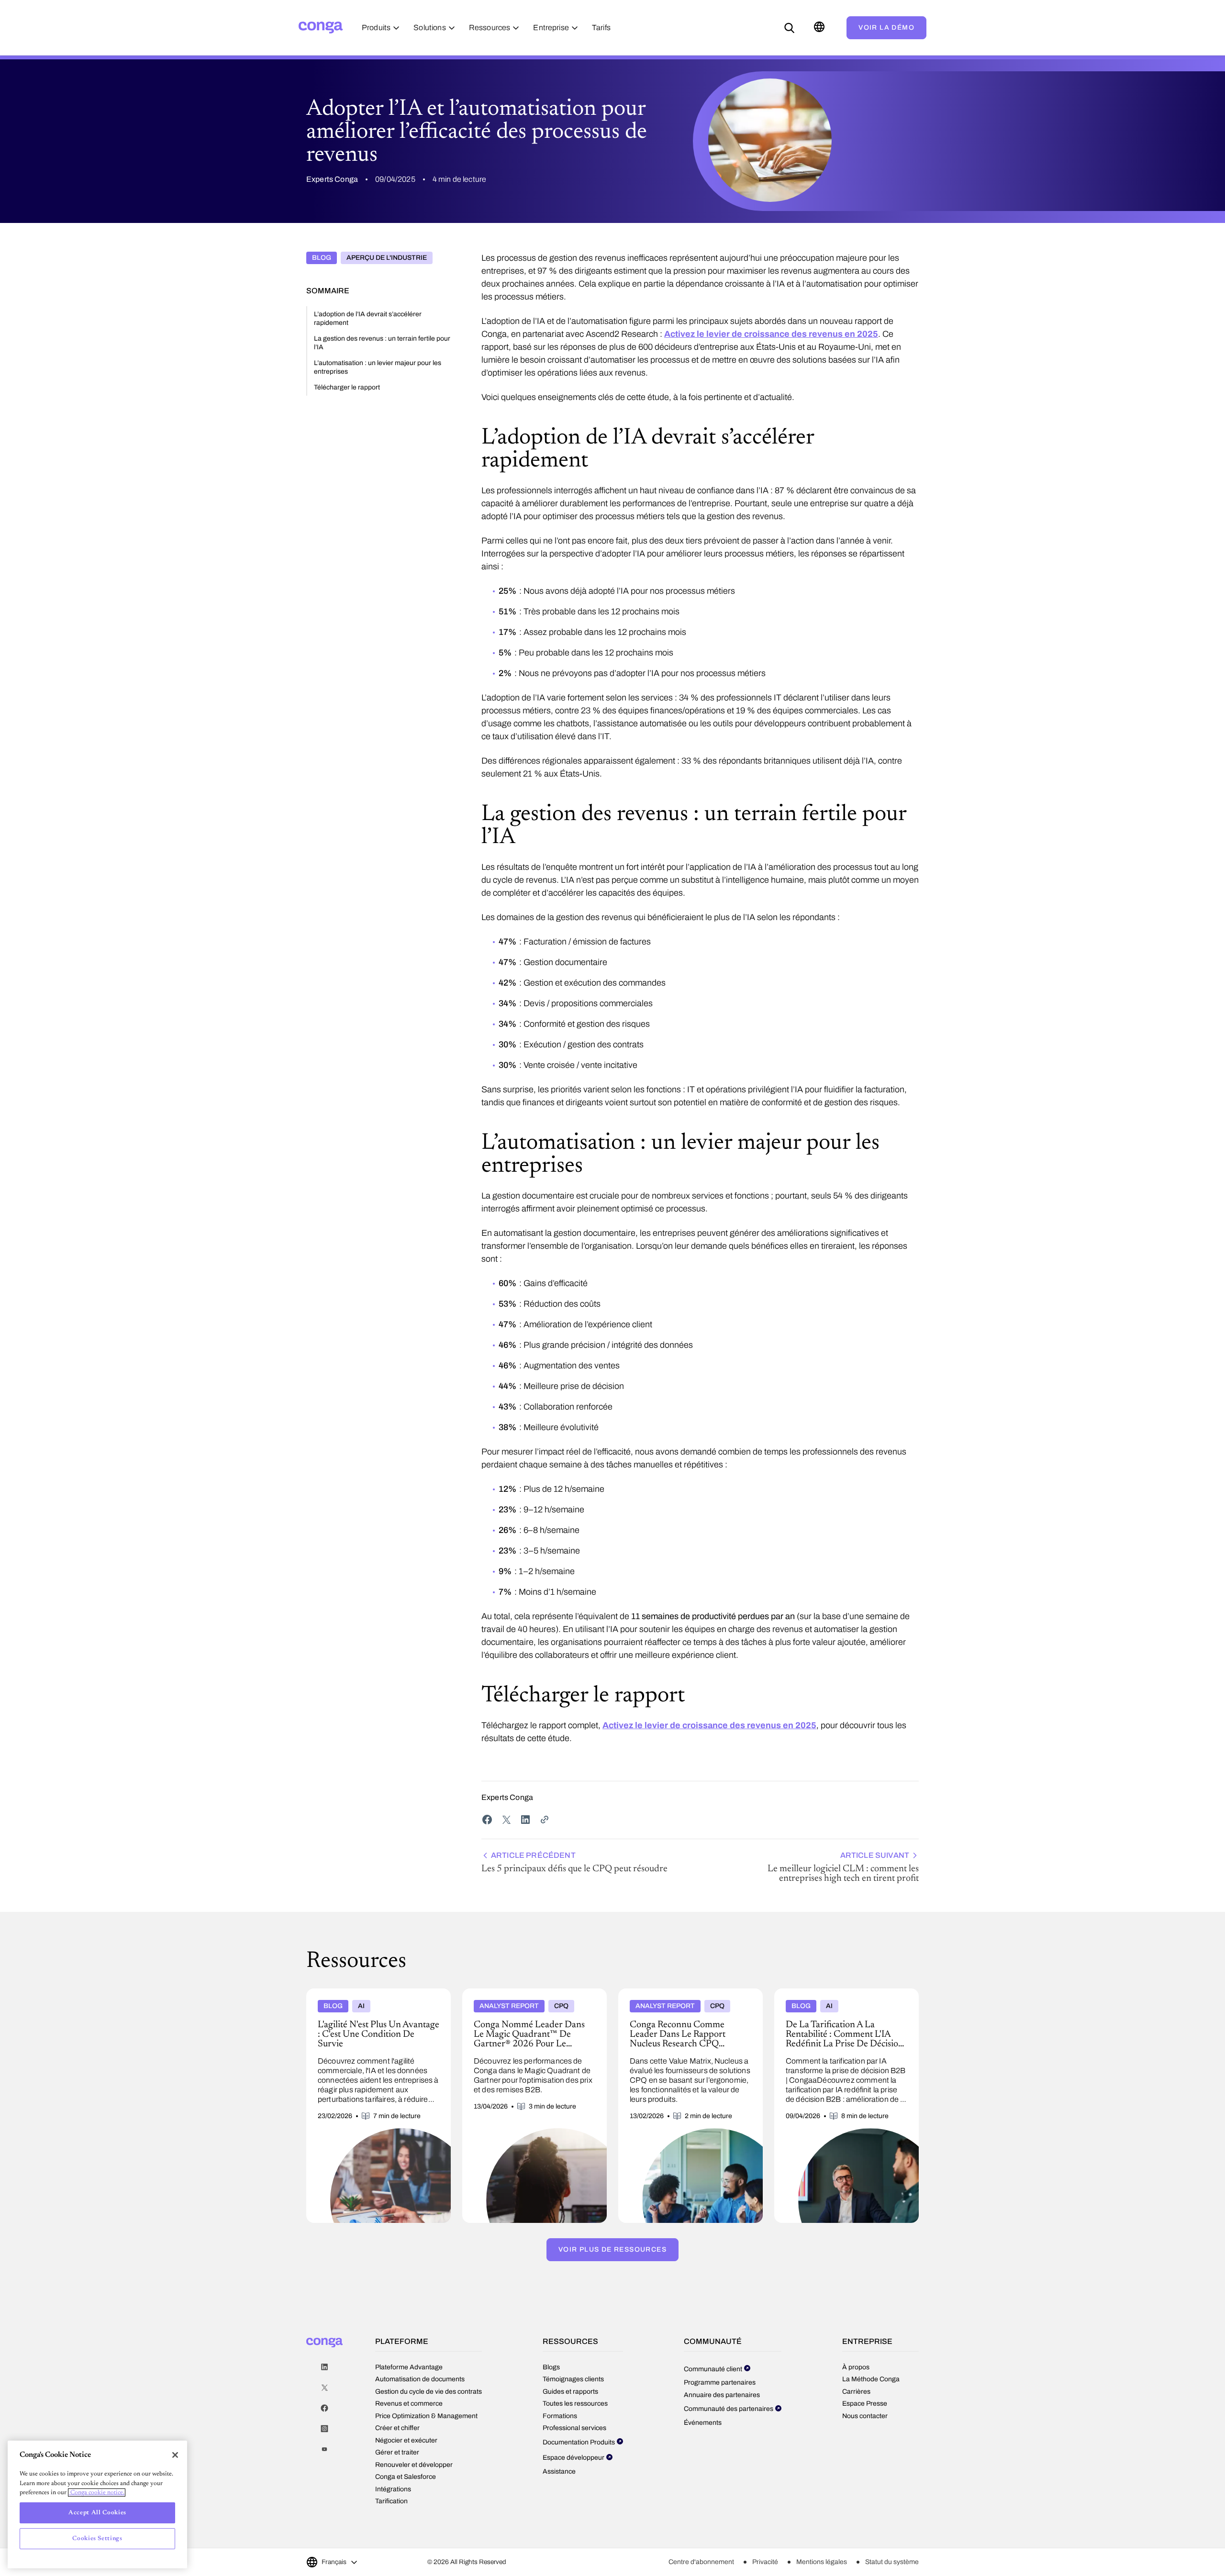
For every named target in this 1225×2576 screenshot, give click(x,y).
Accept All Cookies (97, 2513)
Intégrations (393, 2489)
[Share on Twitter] (506, 1820)
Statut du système (892, 2562)
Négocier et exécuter (406, 2440)
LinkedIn (324, 2367)
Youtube (324, 2449)
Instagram (324, 2429)
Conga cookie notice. (97, 2493)
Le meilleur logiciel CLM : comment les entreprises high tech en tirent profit (843, 1867)
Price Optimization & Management (426, 2416)
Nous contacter (865, 2416)
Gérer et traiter (397, 2452)
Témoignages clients (573, 2379)
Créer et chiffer (397, 2428)
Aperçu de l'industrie (387, 258)
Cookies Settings (97, 2538)
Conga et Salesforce (406, 2477)
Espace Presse (865, 2404)
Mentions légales (822, 2562)
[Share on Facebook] (487, 1820)
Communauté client (713, 2369)
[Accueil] (321, 28)
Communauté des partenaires (729, 2409)
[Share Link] (545, 1820)
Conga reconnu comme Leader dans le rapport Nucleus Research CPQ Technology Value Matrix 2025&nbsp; (686, 2000)
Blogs (551, 2367)
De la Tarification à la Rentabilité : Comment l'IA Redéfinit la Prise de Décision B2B (844, 1996)
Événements (703, 2423)
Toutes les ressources (575, 2404)
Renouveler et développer (414, 2465)
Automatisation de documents (420, 2379)
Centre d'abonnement (701, 2562)
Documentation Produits (579, 2442)
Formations (560, 2416)
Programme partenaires (720, 2382)
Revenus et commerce (409, 2404)
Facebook (324, 2408)
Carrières (856, 2392)
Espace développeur (574, 2458)
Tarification (391, 2501)
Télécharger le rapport (347, 387)
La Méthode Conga (871, 2379)
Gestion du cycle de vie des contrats (429, 2392)
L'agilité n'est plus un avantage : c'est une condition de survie (369, 1996)
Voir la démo (886, 28)
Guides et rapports (570, 2392)
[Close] (175, 2455)
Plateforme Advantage (409, 2367)
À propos (856, 2367)
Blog (322, 258)
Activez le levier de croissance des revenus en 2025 (771, 334)
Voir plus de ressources (612, 2249)
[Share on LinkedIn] (525, 1820)
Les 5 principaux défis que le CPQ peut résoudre (574, 1862)
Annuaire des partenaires (722, 2395)
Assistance (559, 2471)
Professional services (574, 2428)
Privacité (765, 2562)
